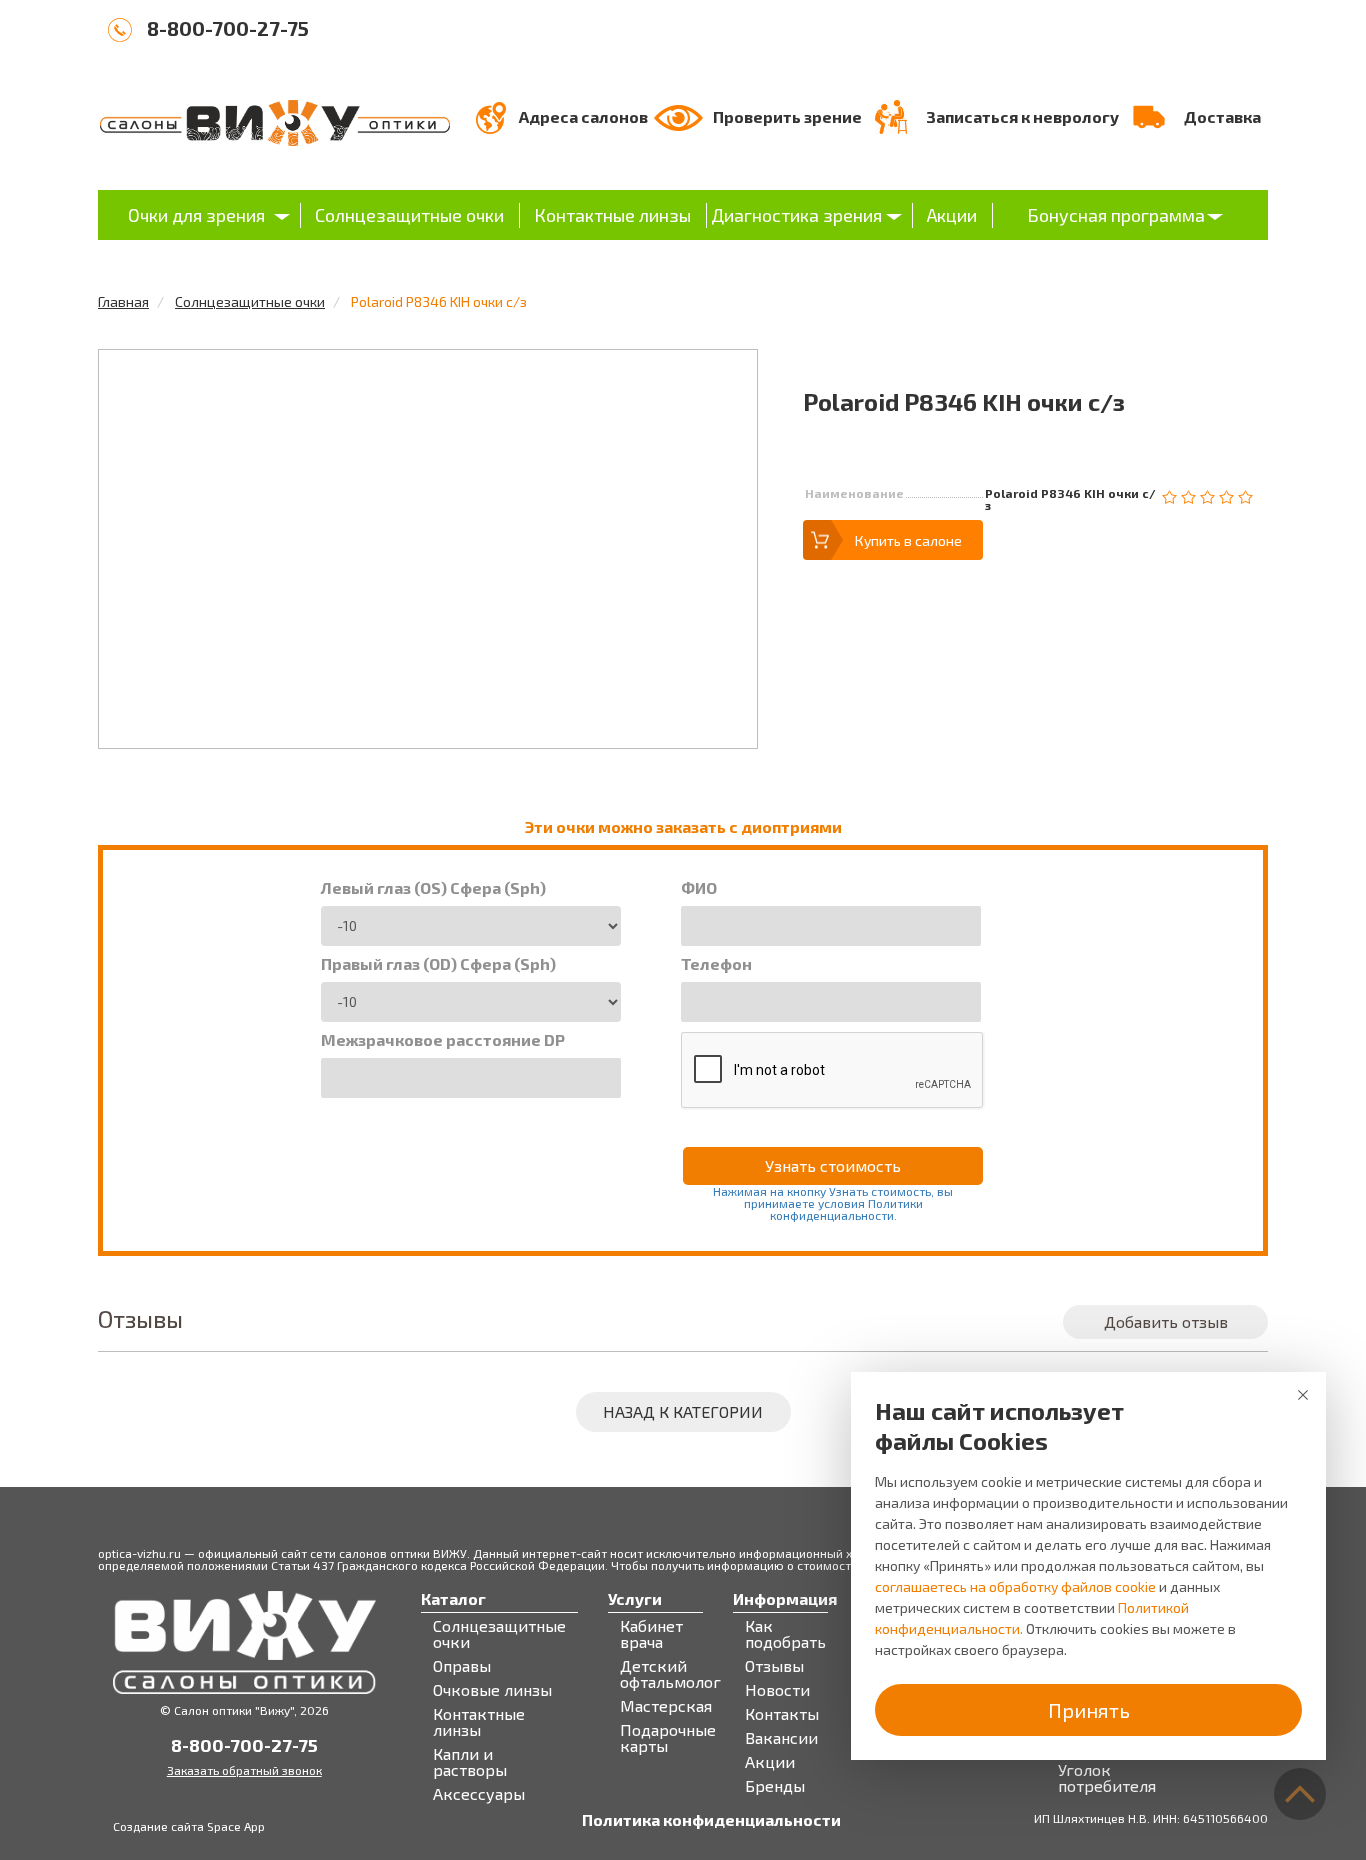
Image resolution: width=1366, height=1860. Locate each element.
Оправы (462, 1666)
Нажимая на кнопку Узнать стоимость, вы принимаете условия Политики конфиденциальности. (833, 1203)
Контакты (782, 1714)
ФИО (699, 888)
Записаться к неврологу (1022, 116)
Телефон (716, 964)
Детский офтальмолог (670, 1674)
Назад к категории (683, 1411)
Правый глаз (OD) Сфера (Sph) (438, 964)
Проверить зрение (787, 116)
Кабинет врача (651, 1634)
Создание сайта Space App (189, 1826)
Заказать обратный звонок (244, 1770)
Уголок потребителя (1107, 1778)
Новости (777, 1690)
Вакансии (781, 1738)
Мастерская (666, 1706)
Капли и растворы (470, 1762)
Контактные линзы (612, 215)
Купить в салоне (908, 540)
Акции (952, 215)
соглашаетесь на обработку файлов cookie (1015, 1586)
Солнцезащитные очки (409, 215)
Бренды (775, 1786)
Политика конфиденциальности (711, 1820)
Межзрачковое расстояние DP (443, 1040)
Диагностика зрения (796, 215)
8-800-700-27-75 (228, 28)
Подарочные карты (668, 1738)
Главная (123, 301)
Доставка (1222, 116)
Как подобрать (785, 1634)
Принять (1089, 1710)
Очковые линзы (492, 1690)
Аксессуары (479, 1794)
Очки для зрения (196, 215)
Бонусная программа (1116, 215)
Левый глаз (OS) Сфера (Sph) (433, 888)
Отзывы (774, 1666)
